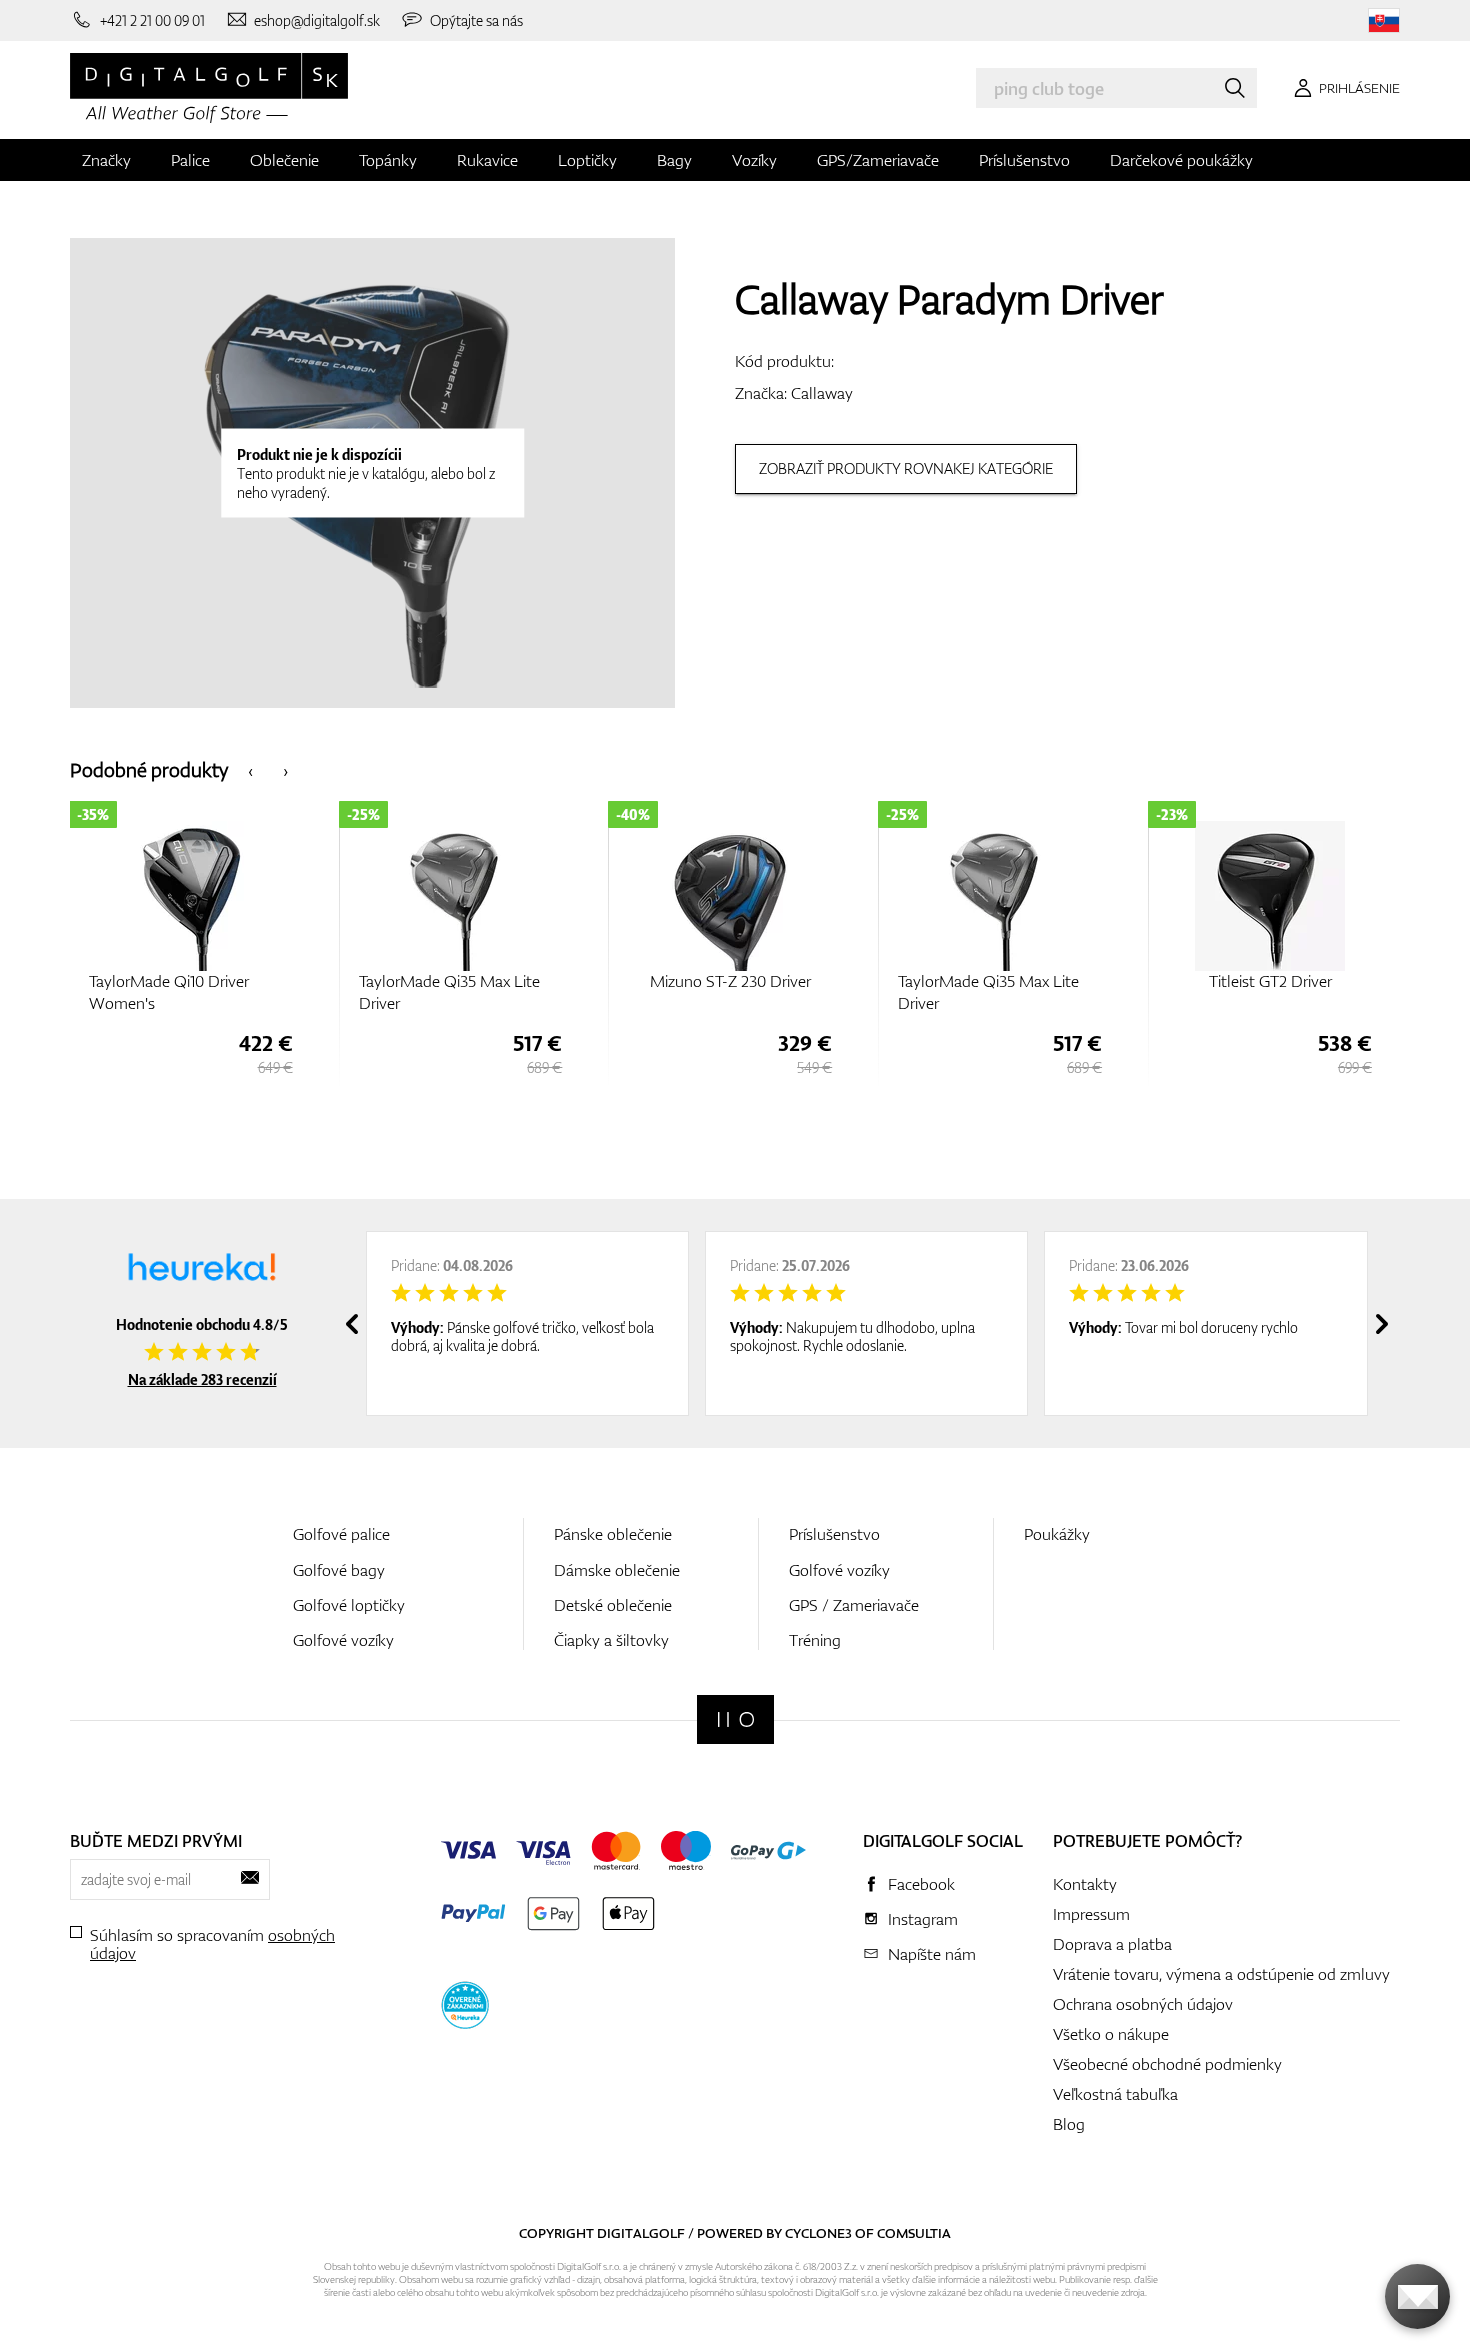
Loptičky (587, 160)
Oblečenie (284, 160)
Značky (106, 160)
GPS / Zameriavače (854, 1605)
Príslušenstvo (1024, 160)
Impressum (1091, 1914)
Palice (190, 160)
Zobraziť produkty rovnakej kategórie (906, 468)
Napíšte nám (932, 1954)
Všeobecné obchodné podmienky (1167, 2064)
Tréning (815, 1640)
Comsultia (914, 2233)
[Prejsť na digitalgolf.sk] (1384, 20)
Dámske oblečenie (617, 1570)
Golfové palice (341, 1534)
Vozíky (754, 160)
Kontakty (1085, 1884)
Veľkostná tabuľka (1115, 2094)
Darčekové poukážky (1181, 160)
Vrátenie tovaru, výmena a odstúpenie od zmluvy (1221, 1974)
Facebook (921, 1884)
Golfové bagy (339, 1570)
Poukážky (1057, 1534)
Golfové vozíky (343, 1640)
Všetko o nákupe (1111, 2034)
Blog (1069, 2124)
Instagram (923, 1919)
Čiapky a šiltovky (611, 1640)
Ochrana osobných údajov (1143, 2004)
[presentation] (250, 769)
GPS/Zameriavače (878, 160)
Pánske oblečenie (613, 1534)
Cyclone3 (818, 2233)
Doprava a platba (1112, 1944)
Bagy (674, 160)
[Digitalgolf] (735, 1719)
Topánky (388, 160)
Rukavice (487, 160)
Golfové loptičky (349, 1605)
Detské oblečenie (613, 1605)
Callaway (822, 393)
